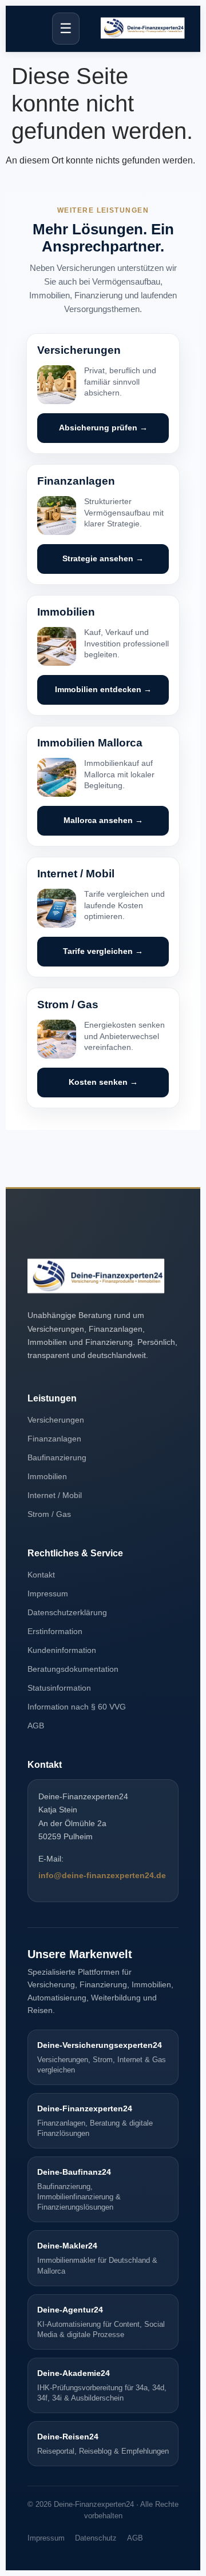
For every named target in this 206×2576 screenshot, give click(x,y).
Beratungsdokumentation (73, 1669)
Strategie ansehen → (103, 559)
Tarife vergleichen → (103, 951)
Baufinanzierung (57, 1457)
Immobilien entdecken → (103, 690)
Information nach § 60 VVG (77, 1707)
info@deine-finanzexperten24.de (102, 1875)
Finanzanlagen (54, 1439)
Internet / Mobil (55, 1495)
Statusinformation (59, 1688)
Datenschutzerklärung (67, 1612)
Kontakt (41, 1575)
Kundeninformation (62, 1650)
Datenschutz (96, 2538)
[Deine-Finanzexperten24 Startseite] (143, 29)
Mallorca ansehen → (103, 820)
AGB (36, 1726)
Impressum (48, 1593)
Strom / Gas (49, 1514)
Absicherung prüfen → (103, 428)
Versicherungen (56, 1420)
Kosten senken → (103, 1082)
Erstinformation (55, 1631)
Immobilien (47, 1476)
